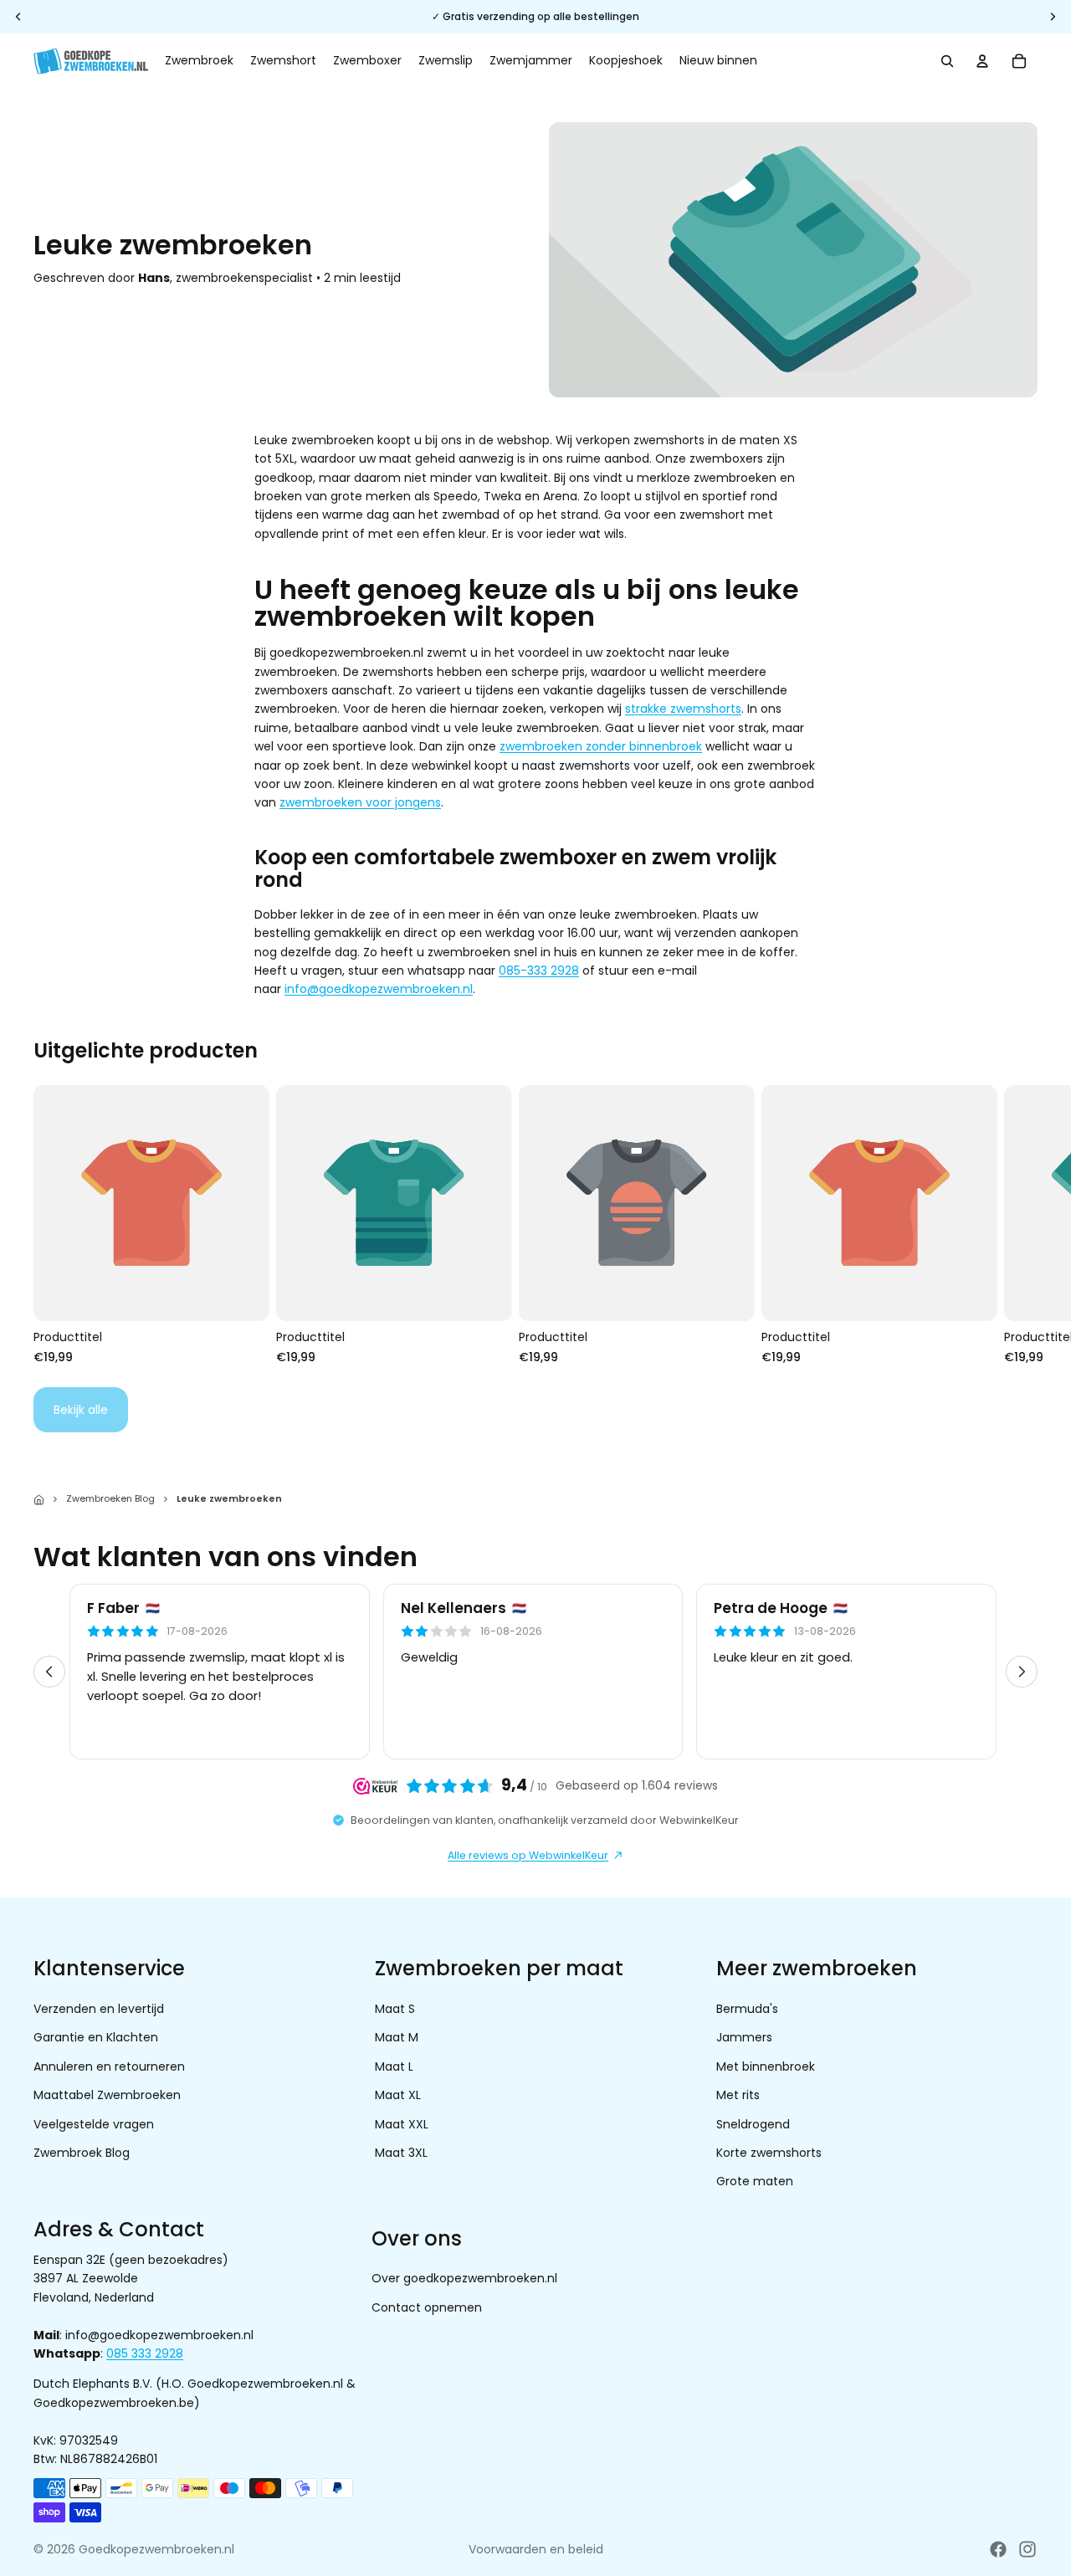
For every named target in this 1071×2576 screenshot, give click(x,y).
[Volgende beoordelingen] (1022, 1672)
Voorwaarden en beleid (536, 2549)
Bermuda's (747, 2009)
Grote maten (755, 2181)
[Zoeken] (947, 61)
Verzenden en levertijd (99, 2009)
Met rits (738, 2095)
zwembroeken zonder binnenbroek (601, 746)
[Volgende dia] (1019, 1225)
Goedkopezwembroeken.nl (156, 2549)
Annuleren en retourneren (109, 2066)
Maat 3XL (401, 2153)
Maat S (395, 2009)
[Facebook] (998, 2549)
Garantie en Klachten (96, 2037)
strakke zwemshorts (683, 709)
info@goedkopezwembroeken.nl (379, 989)
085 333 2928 (145, 2353)
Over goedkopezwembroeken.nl (464, 2278)
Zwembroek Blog (82, 2153)
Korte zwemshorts (769, 2153)
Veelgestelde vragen (94, 2123)
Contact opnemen (427, 2307)
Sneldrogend (753, 2123)
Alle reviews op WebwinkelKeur (528, 1855)
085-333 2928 (539, 970)
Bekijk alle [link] (81, 1410)
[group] (535, 1672)
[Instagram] (1027, 2549)
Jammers (744, 2037)
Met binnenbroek (766, 2066)
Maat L (394, 2066)
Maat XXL (402, 2123)
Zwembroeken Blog (110, 1498)
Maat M (397, 2037)
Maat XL (398, 2095)
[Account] (982, 61)
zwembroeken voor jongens (360, 802)
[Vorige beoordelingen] (49, 1672)
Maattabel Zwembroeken (107, 2095)
